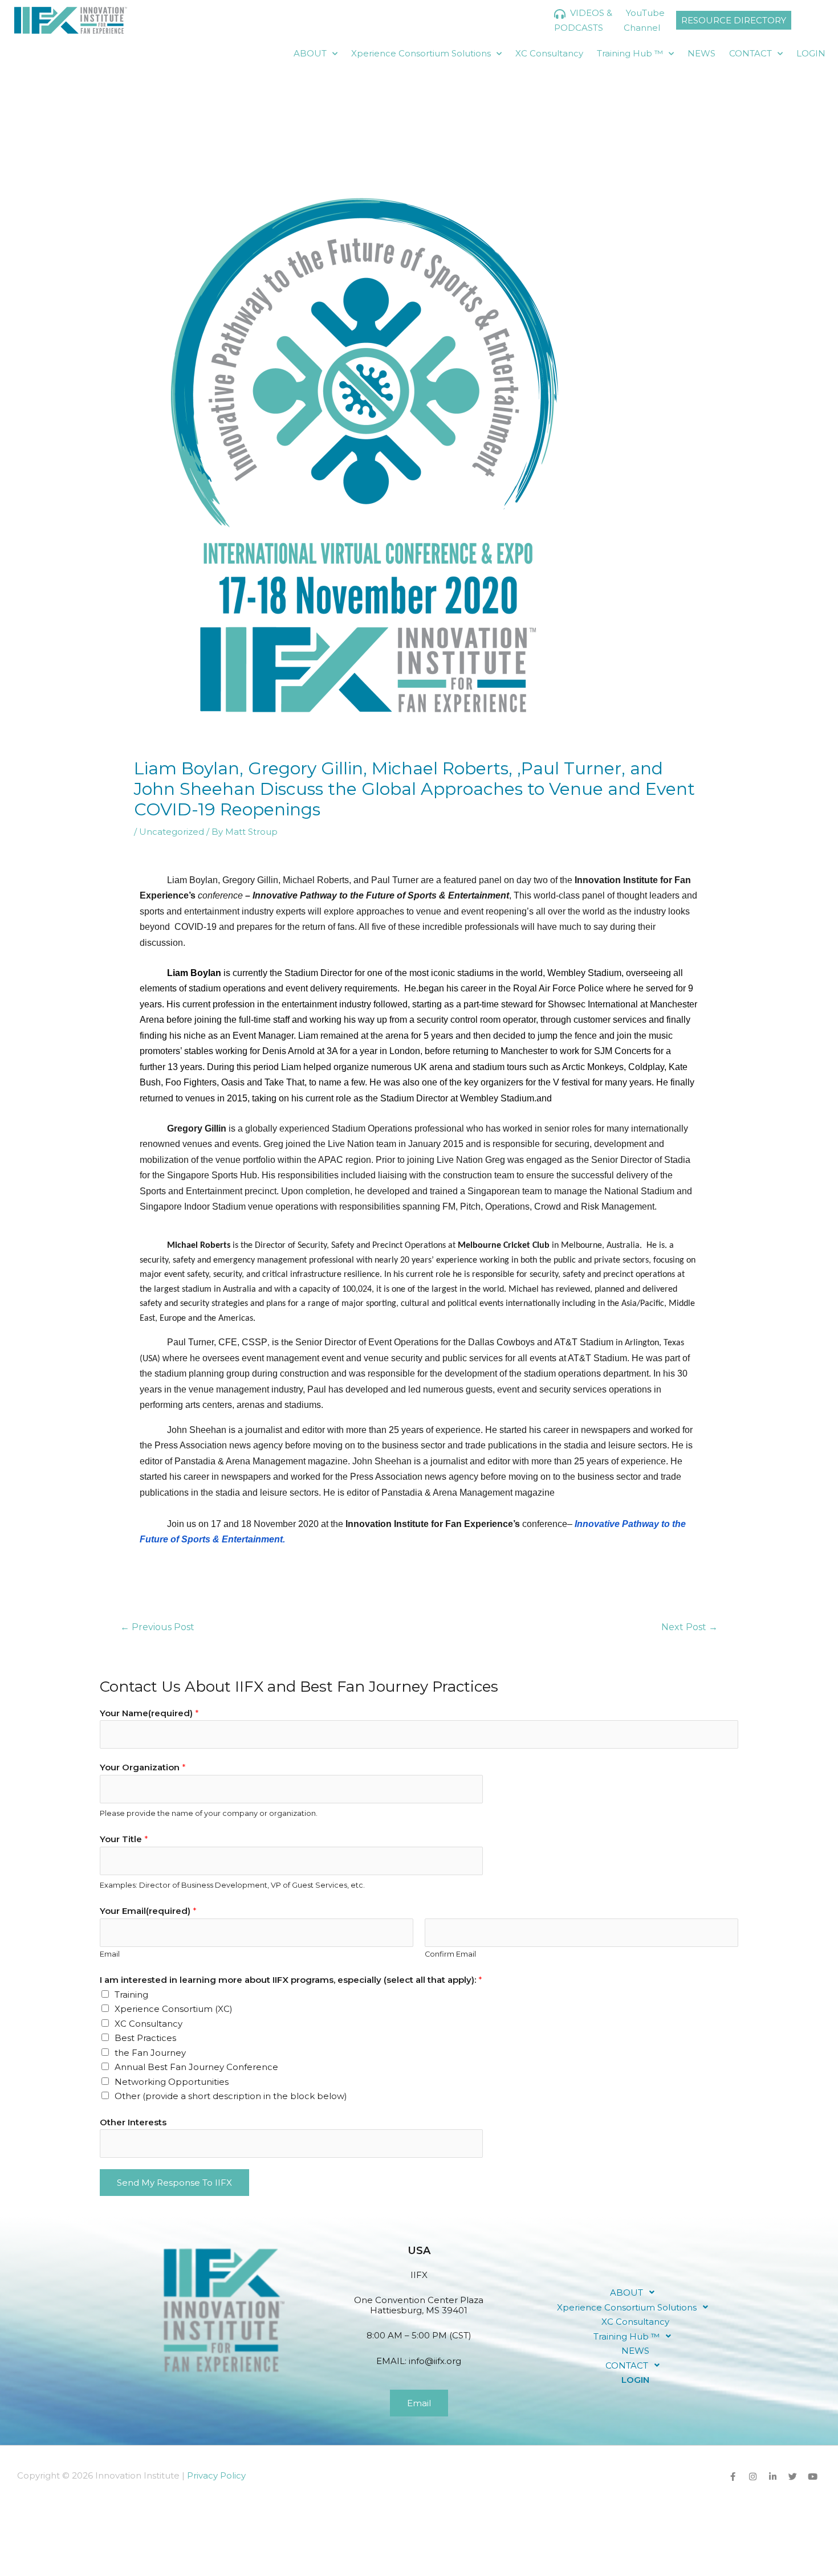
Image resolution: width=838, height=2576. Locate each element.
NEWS (701, 53)
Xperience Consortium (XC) (174, 2009)
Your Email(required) (148, 1911)
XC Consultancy (549, 53)
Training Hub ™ (630, 53)
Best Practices (145, 2038)
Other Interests (133, 2122)
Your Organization (143, 1767)
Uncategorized (172, 832)
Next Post (689, 1627)
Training (131, 1995)
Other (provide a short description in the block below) (231, 2096)
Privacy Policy (216, 2475)
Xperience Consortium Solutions (421, 53)
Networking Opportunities (172, 2082)
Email (110, 1954)
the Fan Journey (150, 2053)
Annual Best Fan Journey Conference (196, 2067)
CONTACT (750, 53)
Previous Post (157, 1627)
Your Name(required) (149, 1713)
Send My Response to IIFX (174, 2183)
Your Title (124, 1839)
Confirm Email (450, 1954)
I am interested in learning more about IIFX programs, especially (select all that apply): (291, 1980)
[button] (636, 2292)
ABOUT (310, 53)
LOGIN (811, 53)
